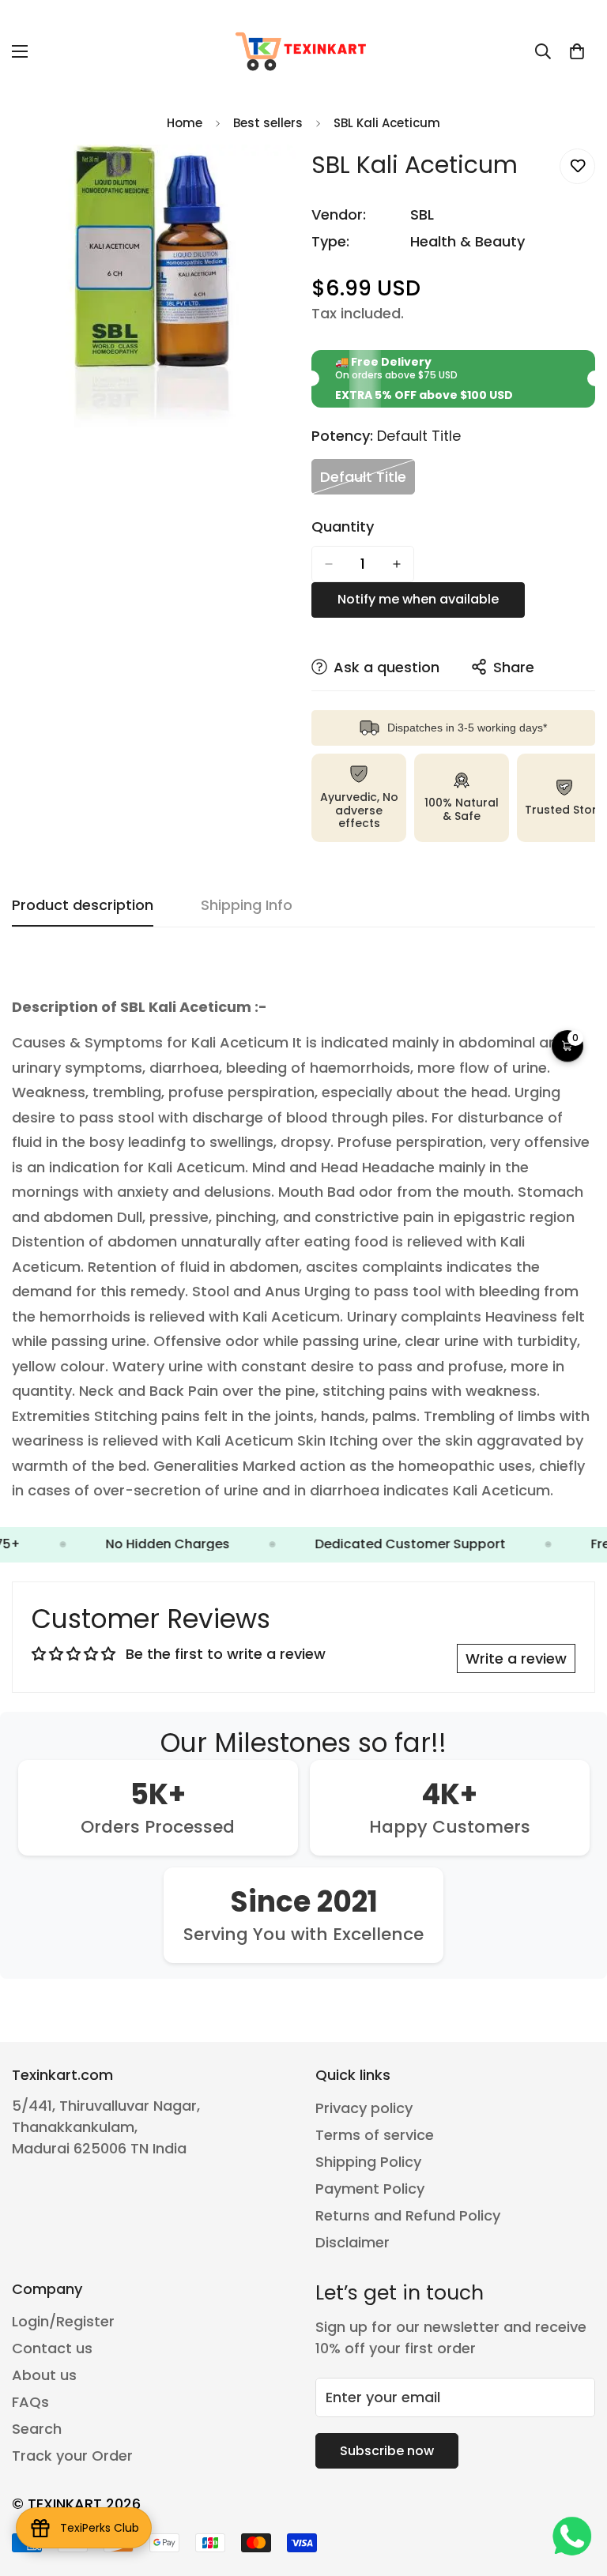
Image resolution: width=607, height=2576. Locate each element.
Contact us (52, 2348)
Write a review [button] (516, 1658)
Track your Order (72, 2456)
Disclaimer (353, 2242)
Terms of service (375, 2135)
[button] (577, 51)
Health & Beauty (468, 241)
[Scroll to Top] (576, 2490)
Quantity (343, 527)
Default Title (368, 481)
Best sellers (268, 123)
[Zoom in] (270, 178)
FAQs (30, 2402)
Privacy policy (364, 2108)
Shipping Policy (368, 2162)
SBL (422, 214)
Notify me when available (418, 599)
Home (185, 123)
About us (44, 2375)
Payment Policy (370, 2189)
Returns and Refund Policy (408, 2215)
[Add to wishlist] (577, 166)
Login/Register (63, 2321)
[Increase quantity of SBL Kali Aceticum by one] (397, 564)
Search (37, 2429)
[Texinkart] (303, 51)
